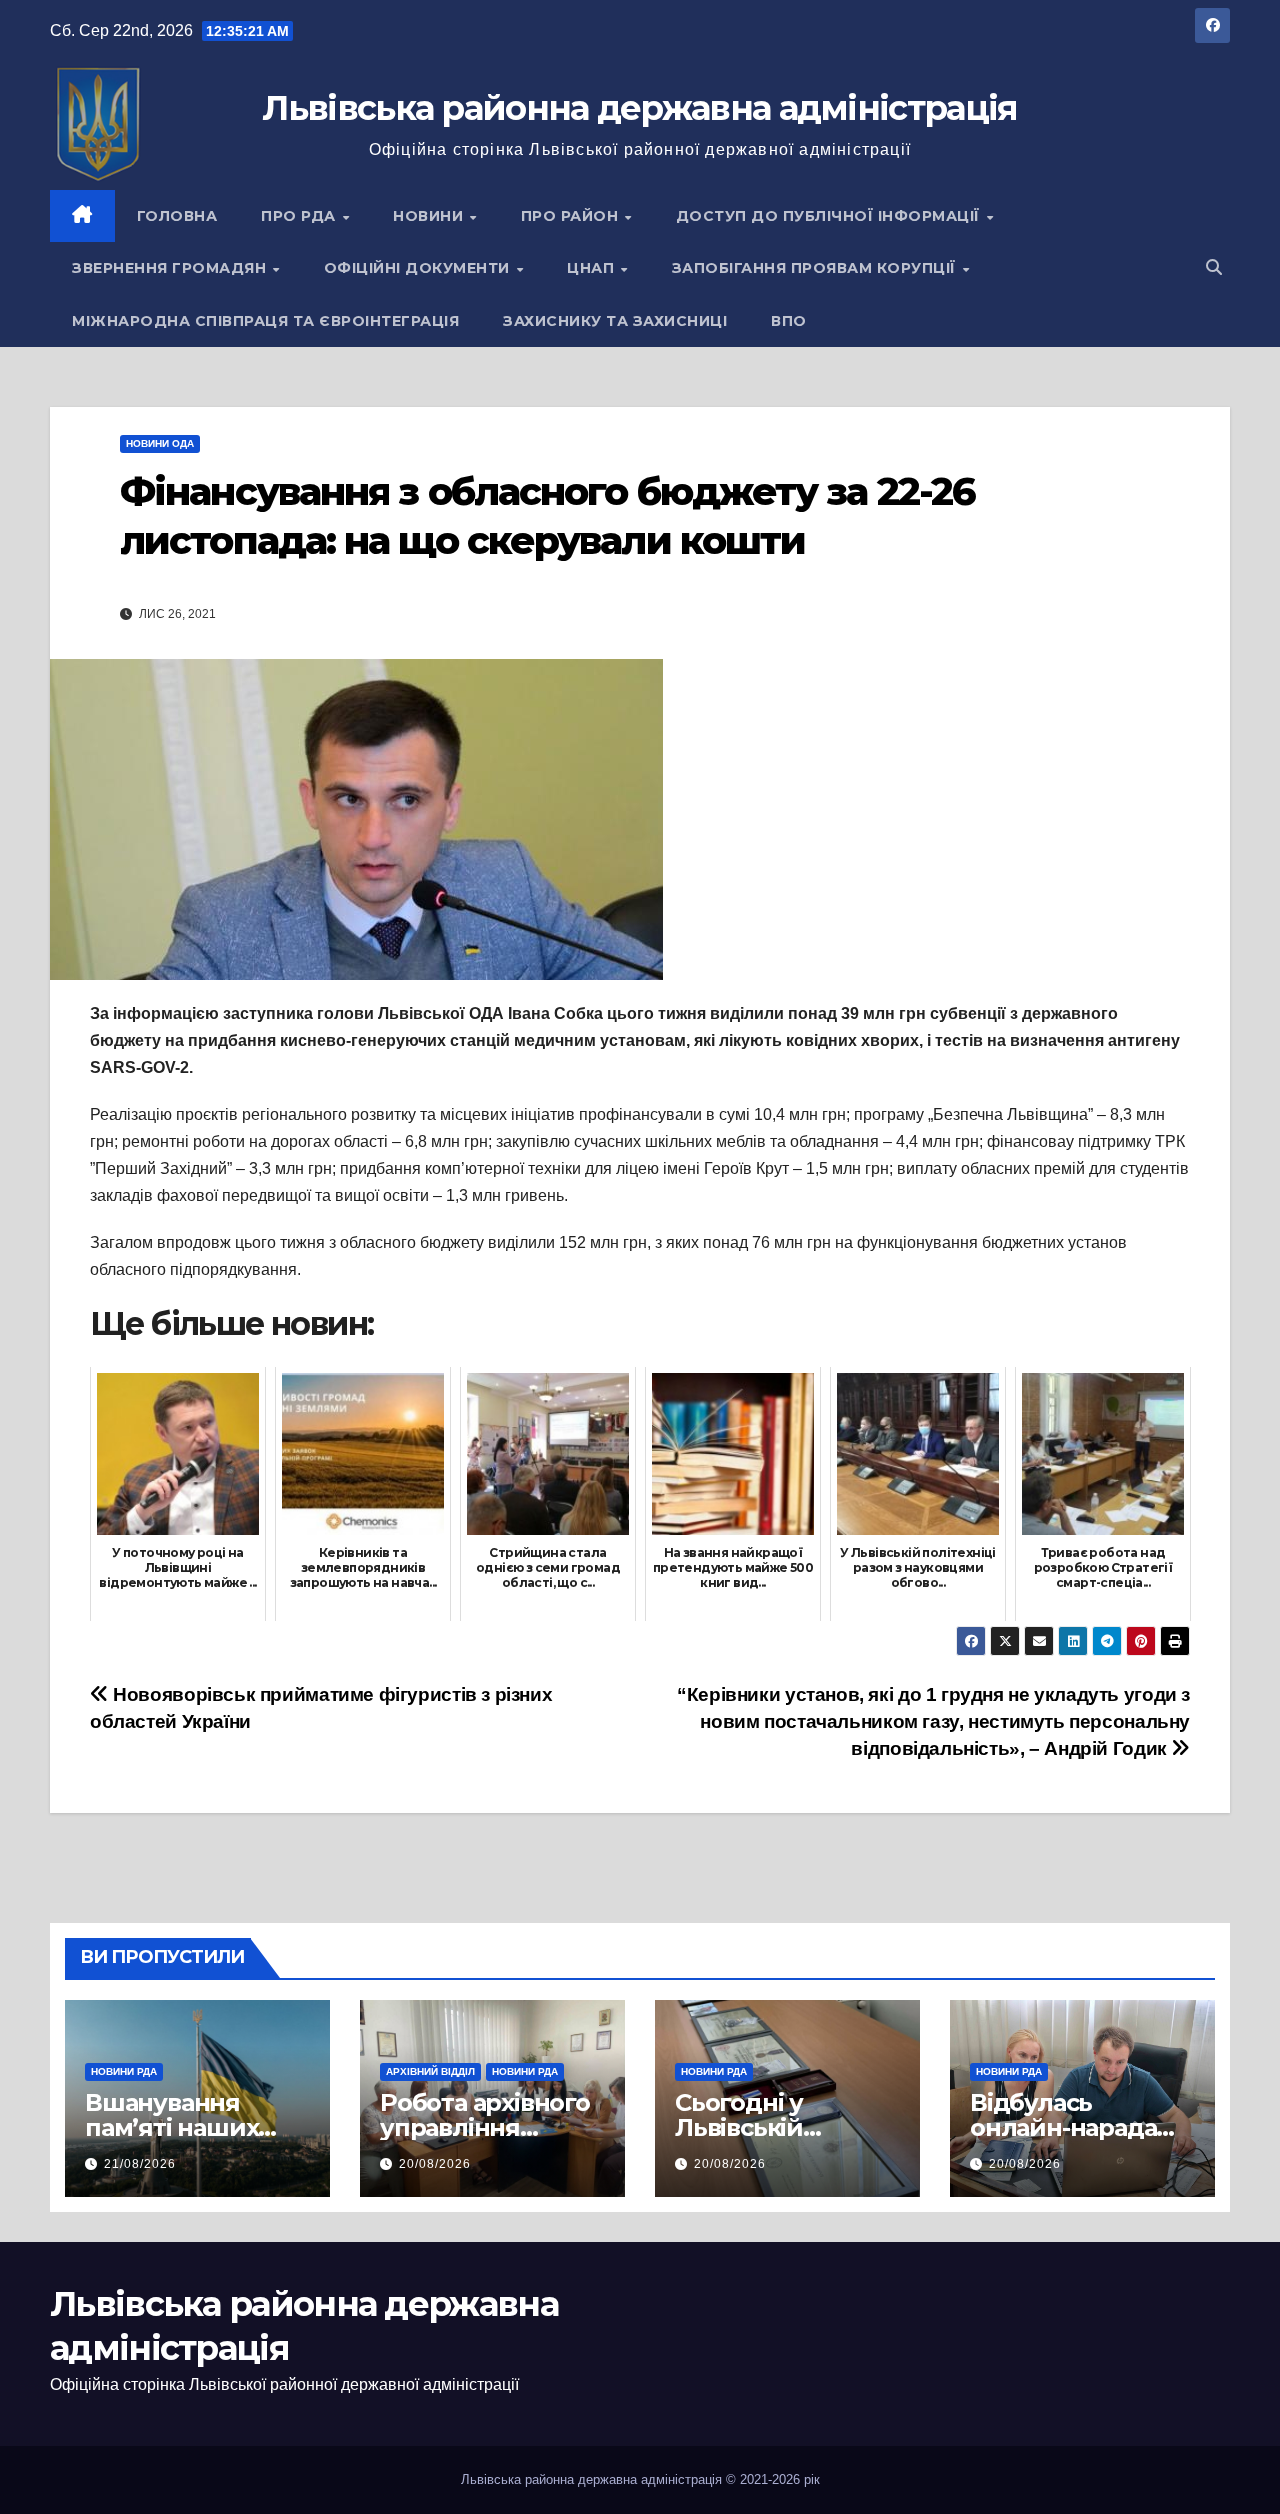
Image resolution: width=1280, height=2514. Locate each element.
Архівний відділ (430, 2071)
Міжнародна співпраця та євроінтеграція (265, 321)
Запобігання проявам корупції (816, 268)
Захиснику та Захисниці (615, 321)
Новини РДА (124, 2071)
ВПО (789, 321)
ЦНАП (593, 268)
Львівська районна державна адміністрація (639, 108)
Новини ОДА (160, 443)
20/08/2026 (435, 2164)
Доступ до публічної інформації (830, 216)
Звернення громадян (171, 268)
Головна (177, 216)
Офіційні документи (419, 268)
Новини (430, 216)
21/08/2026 (140, 2164)
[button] (1214, 267)
